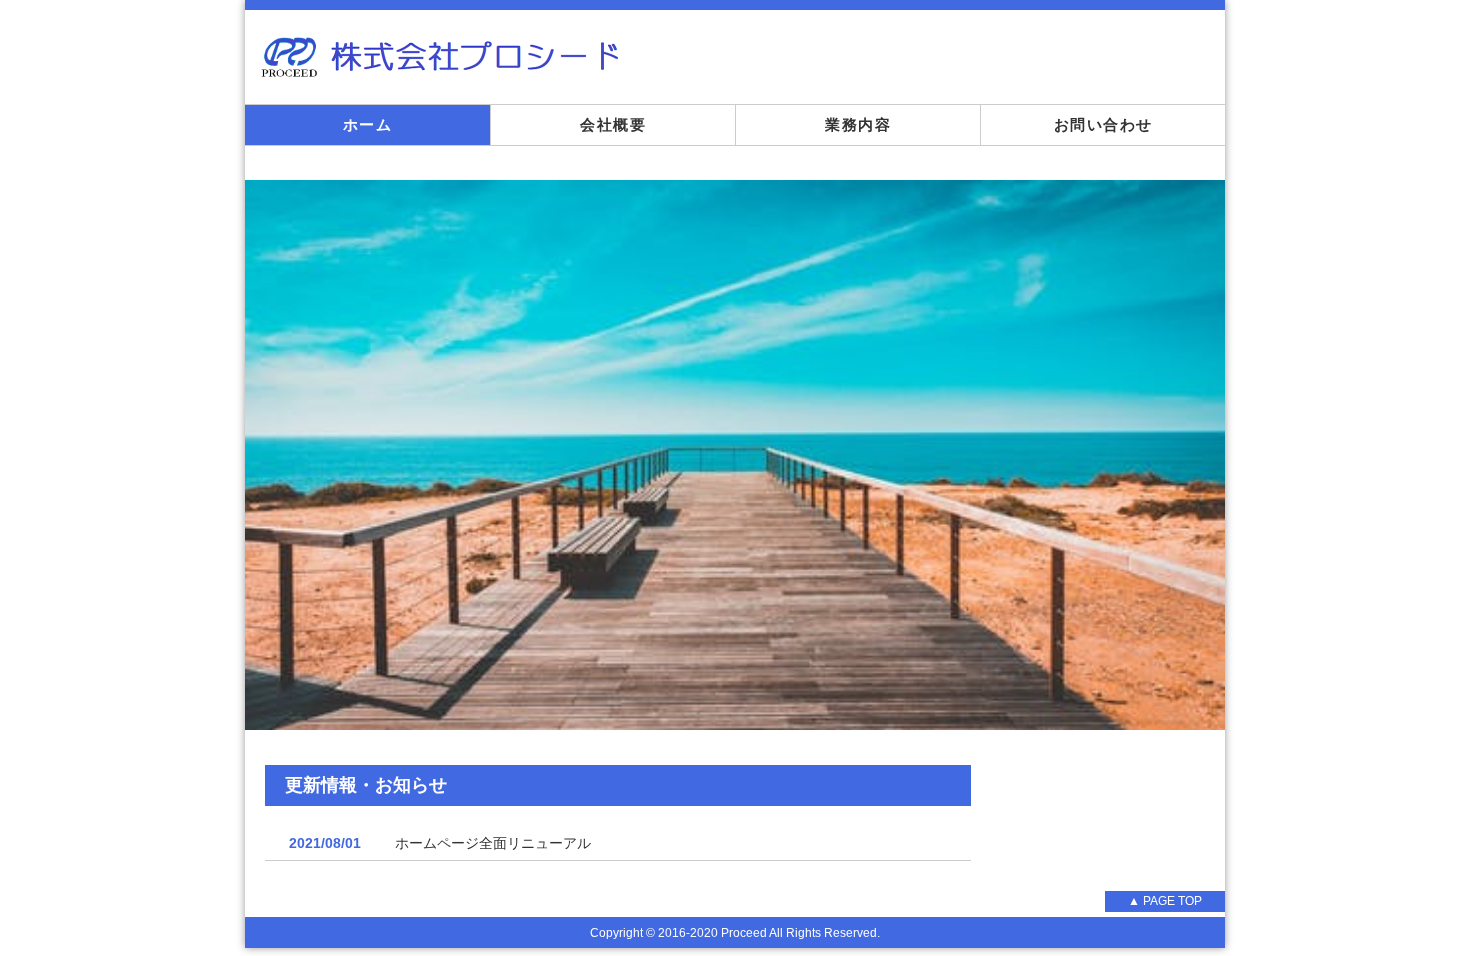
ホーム (368, 124)
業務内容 (858, 124)
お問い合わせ (1103, 124)
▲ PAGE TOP (1165, 901)
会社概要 (613, 124)
